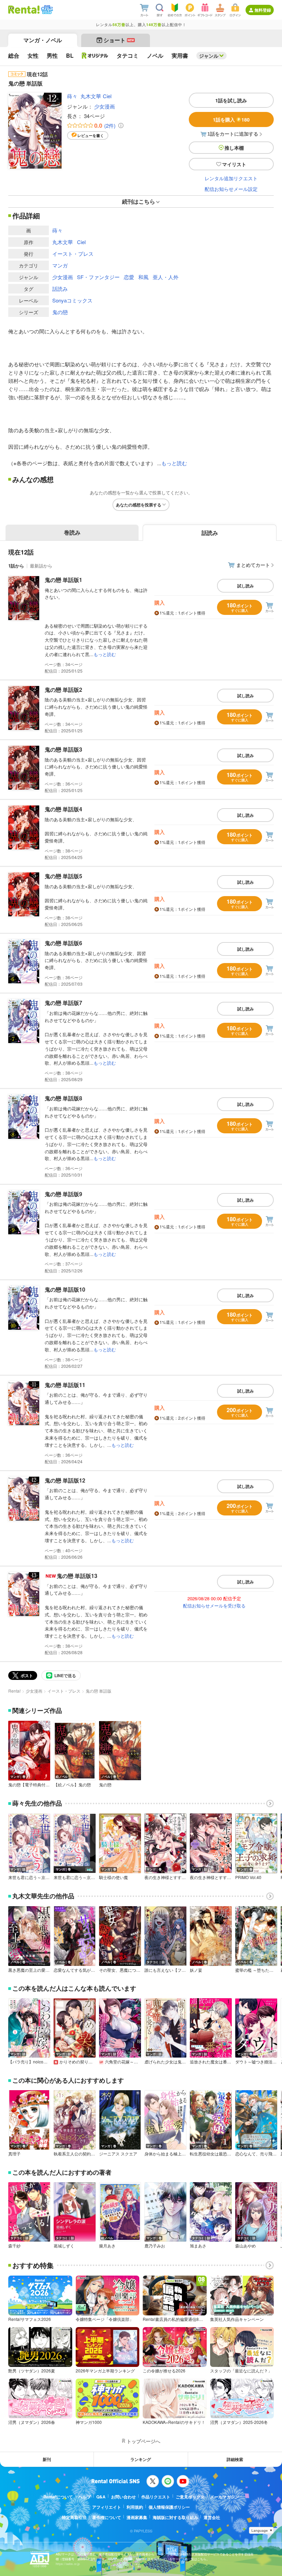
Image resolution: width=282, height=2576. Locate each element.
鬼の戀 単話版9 (63, 1194)
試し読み (246, 586)
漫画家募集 (137, 2517)
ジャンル (209, 56)
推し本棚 (234, 148)
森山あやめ (246, 2246)
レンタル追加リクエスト (231, 178)
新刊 (47, 2459)
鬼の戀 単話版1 (63, 580)
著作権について (107, 2517)
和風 (143, 277)
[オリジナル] (95, 56)
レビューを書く (91, 135)
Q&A (101, 2497)
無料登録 (263, 10)
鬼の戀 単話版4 (63, 809)
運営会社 (212, 2517)
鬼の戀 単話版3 (63, 749)
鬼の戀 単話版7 (63, 1003)
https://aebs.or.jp (68, 2564)
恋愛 (129, 277)
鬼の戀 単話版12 (65, 1480)
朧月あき (107, 2246)
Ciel (107, 96)
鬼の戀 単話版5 (63, 876)
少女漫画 (105, 106)
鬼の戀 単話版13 (77, 1576)
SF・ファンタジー (98, 277)
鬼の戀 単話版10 (65, 1289)
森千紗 (14, 2246)
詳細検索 (235, 2459)
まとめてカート (253, 565)
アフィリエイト (107, 2507)
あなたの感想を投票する (139, 505)
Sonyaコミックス (72, 300)
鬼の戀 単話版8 (63, 1098)
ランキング (141, 2459)
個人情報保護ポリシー (169, 2507)
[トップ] (24, 10)
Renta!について (58, 2497)
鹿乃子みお (155, 2246)
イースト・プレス (73, 254)
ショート (119, 40)
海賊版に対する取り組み (175, 2517)
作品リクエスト (156, 2497)
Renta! (14, 1691)
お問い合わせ (123, 2497)
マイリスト (234, 164)
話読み (60, 289)
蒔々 (72, 96)
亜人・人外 (166, 277)
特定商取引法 (74, 2517)
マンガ (60, 265)
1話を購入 (231, 119)
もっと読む (174, 463)
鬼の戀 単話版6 (63, 943)
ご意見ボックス (190, 2497)
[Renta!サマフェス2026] (46, 10)
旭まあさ (198, 2246)
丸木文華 (91, 96)
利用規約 (135, 2507)
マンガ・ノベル (43, 40)
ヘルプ (85, 2497)
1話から (16, 566)
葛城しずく (64, 2246)
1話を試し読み (231, 100)
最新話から (41, 566)
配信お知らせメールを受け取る (214, 1606)
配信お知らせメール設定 (231, 189)
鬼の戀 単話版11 (65, 1385)
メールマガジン (225, 2497)
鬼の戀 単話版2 (63, 690)
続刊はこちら (139, 201)
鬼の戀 (60, 312)
